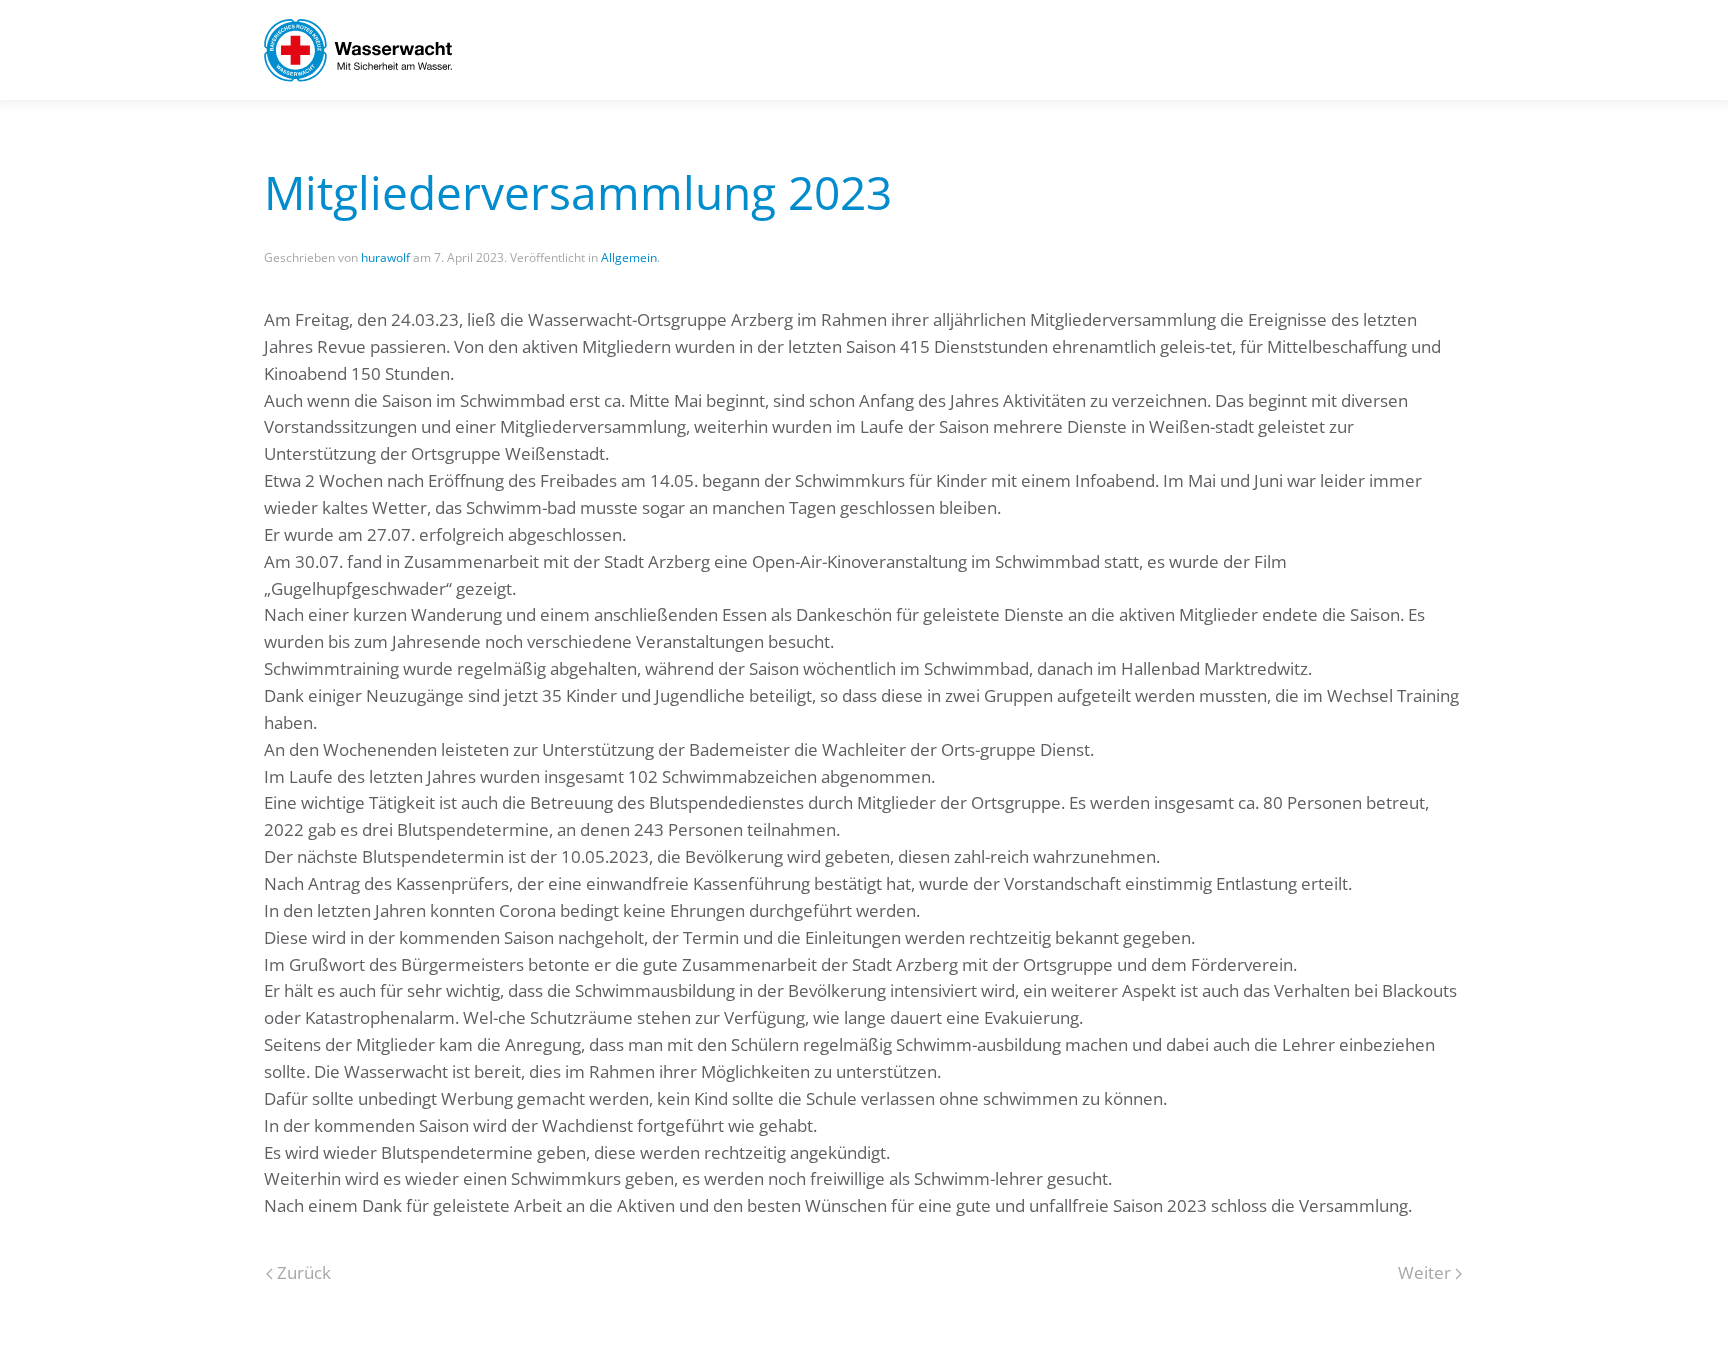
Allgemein (629, 257)
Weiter (1424, 1272)
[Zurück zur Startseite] (358, 50)
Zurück (304, 1272)
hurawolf (385, 257)
